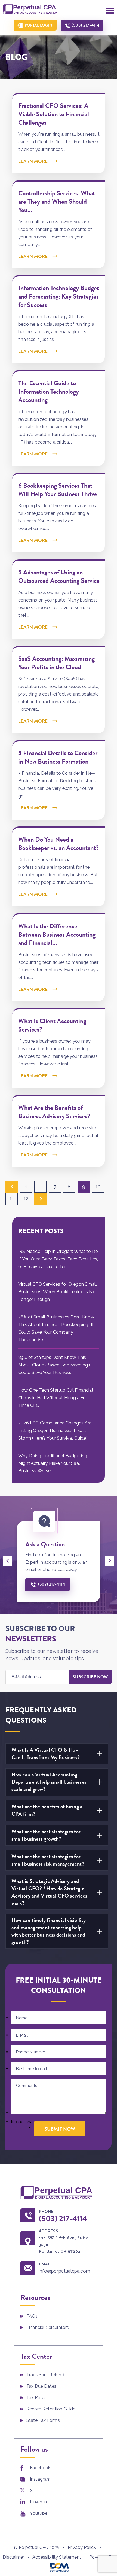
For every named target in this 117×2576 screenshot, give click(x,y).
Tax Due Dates (41, 2386)
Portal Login (39, 25)
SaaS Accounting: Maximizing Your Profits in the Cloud (56, 663)
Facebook (40, 2468)
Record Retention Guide (51, 2409)
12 (26, 1199)
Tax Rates (36, 2398)
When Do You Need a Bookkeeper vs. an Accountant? (59, 844)
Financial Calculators (48, 2327)
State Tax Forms (43, 2420)
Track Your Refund (45, 2375)
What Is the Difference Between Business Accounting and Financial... (57, 935)
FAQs (32, 2316)
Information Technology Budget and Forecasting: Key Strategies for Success (59, 296)
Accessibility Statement (57, 2557)
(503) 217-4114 (85, 25)
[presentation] (8, 1561)
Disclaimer (13, 2557)
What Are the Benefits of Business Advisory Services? (54, 1112)
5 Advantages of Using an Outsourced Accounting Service (59, 576)
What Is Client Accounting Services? (52, 1025)
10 (98, 1187)
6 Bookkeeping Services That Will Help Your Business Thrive (58, 490)
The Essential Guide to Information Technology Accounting (49, 392)
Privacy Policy (82, 2547)
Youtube (39, 2513)
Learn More (33, 161)
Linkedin (38, 2502)
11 (12, 1199)
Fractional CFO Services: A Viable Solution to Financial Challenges (54, 114)
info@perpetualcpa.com (64, 2271)
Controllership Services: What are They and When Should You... (57, 202)
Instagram (40, 2479)
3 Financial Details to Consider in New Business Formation (58, 757)
